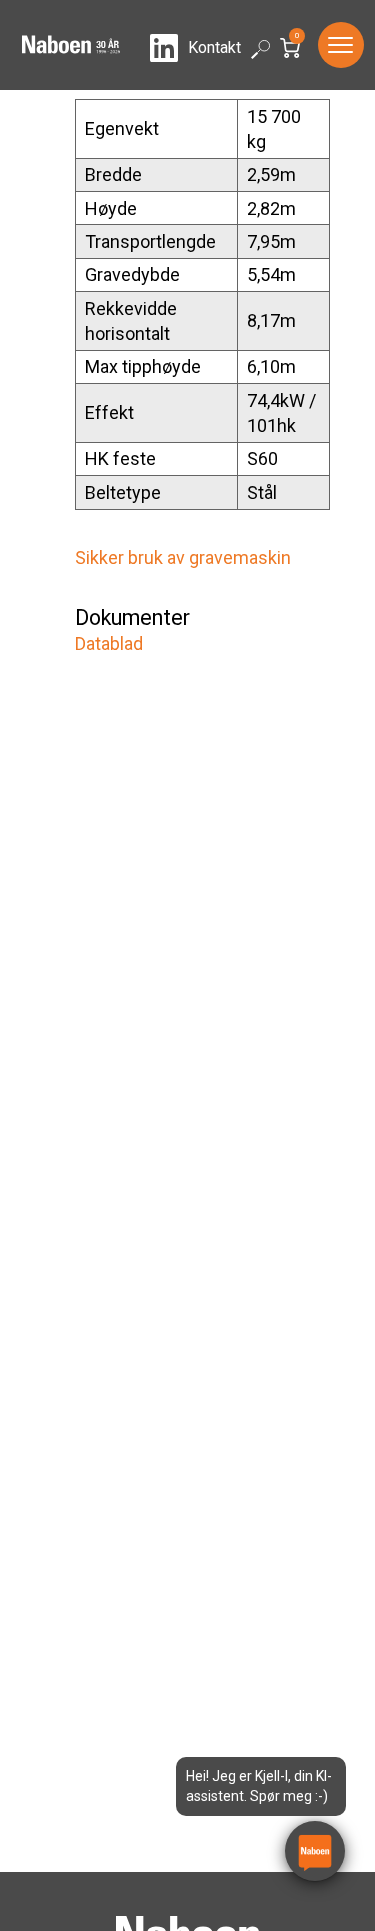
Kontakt (214, 47)
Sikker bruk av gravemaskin (183, 557)
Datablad (109, 643)
